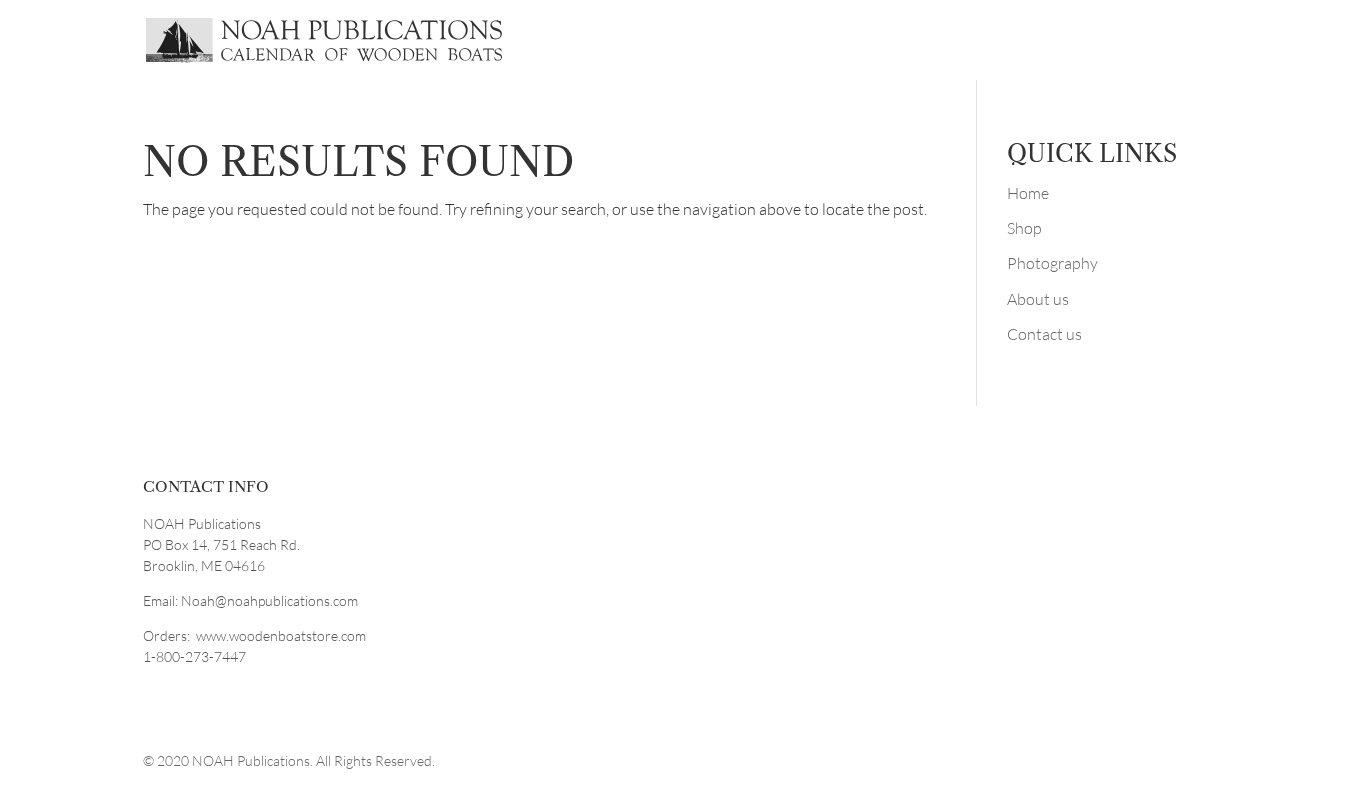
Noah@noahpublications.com (269, 600)
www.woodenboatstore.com (281, 635)
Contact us (1044, 334)
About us (1038, 299)
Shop (1024, 228)
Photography (1052, 263)
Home (1028, 193)
